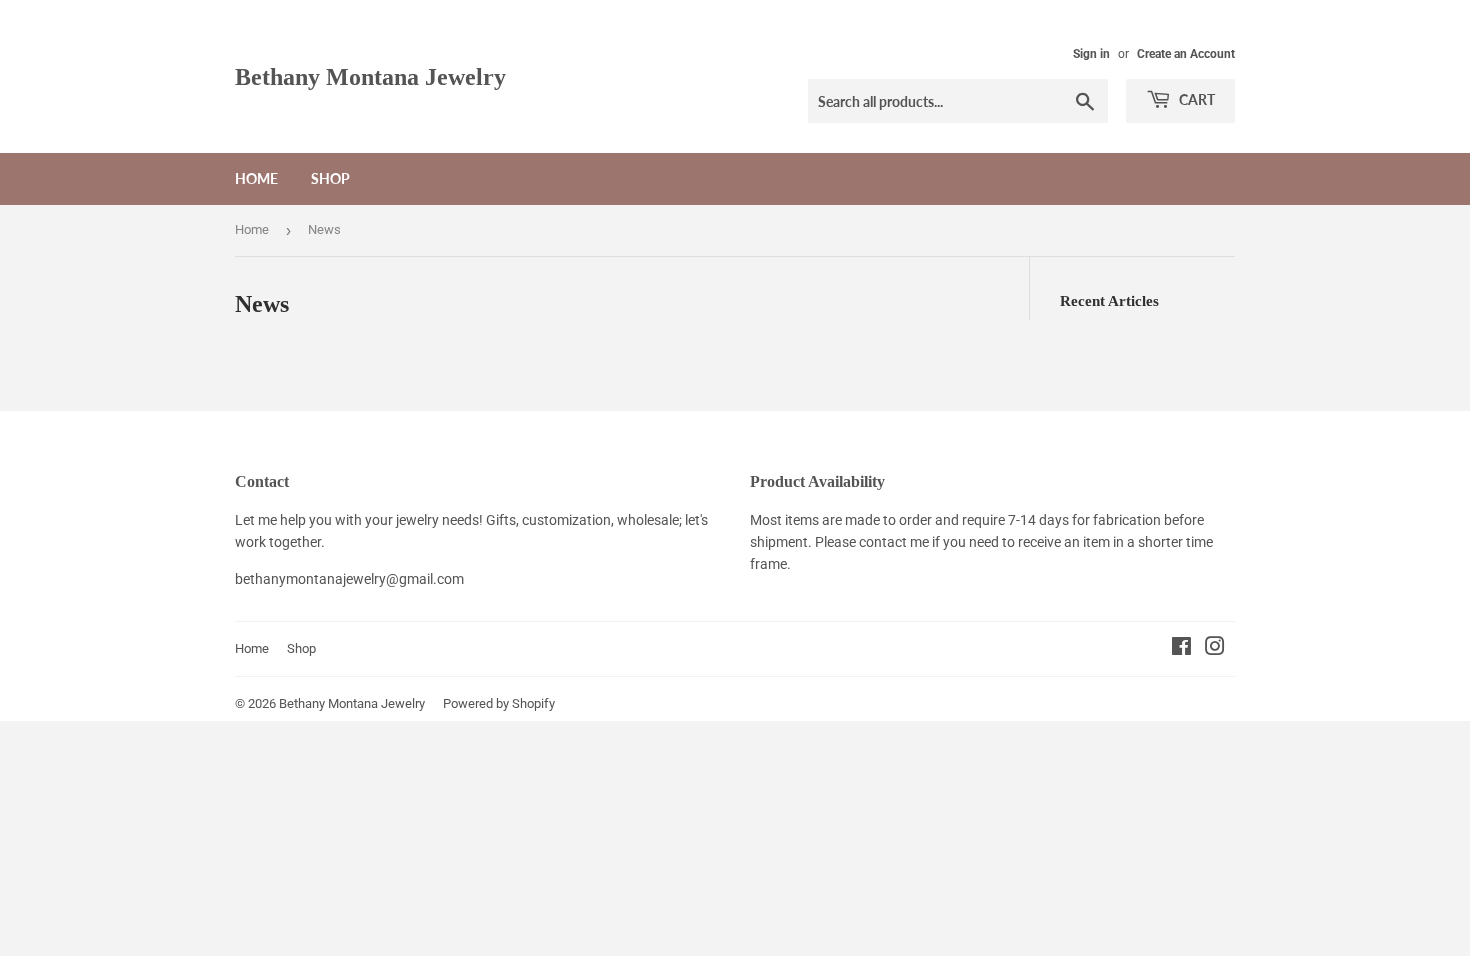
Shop (330, 178)
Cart (1195, 99)
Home (256, 178)
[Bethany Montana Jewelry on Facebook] (1181, 649)
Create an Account (1186, 54)
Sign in (1091, 54)
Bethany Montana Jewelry (370, 76)
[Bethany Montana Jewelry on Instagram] (1215, 649)
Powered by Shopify (499, 703)
